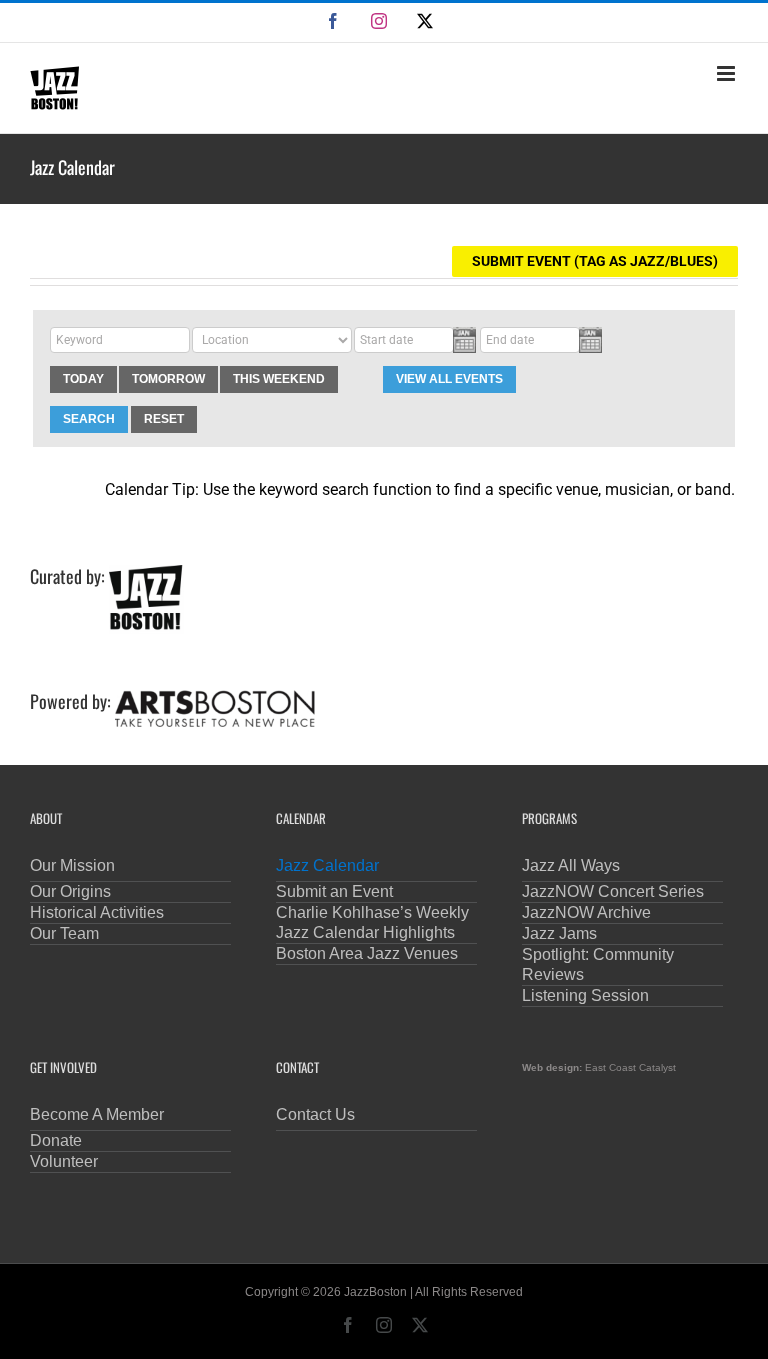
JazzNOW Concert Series (613, 891)
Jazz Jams (559, 933)
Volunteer (64, 1161)
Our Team (64, 933)
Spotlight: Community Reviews (598, 964)
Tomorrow (168, 379)
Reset (164, 419)
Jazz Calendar (327, 865)
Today (83, 379)
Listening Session (585, 995)
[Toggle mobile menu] (727, 73)
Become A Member (97, 1114)
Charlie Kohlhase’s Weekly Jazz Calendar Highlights (372, 922)
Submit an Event (334, 891)
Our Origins (70, 891)
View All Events (449, 379)
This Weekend (279, 379)
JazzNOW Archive (586, 912)
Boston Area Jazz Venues (367, 953)
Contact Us (315, 1114)
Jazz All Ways (571, 865)
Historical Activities (97, 912)
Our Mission (72, 865)
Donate (56, 1140)
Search (89, 419)
